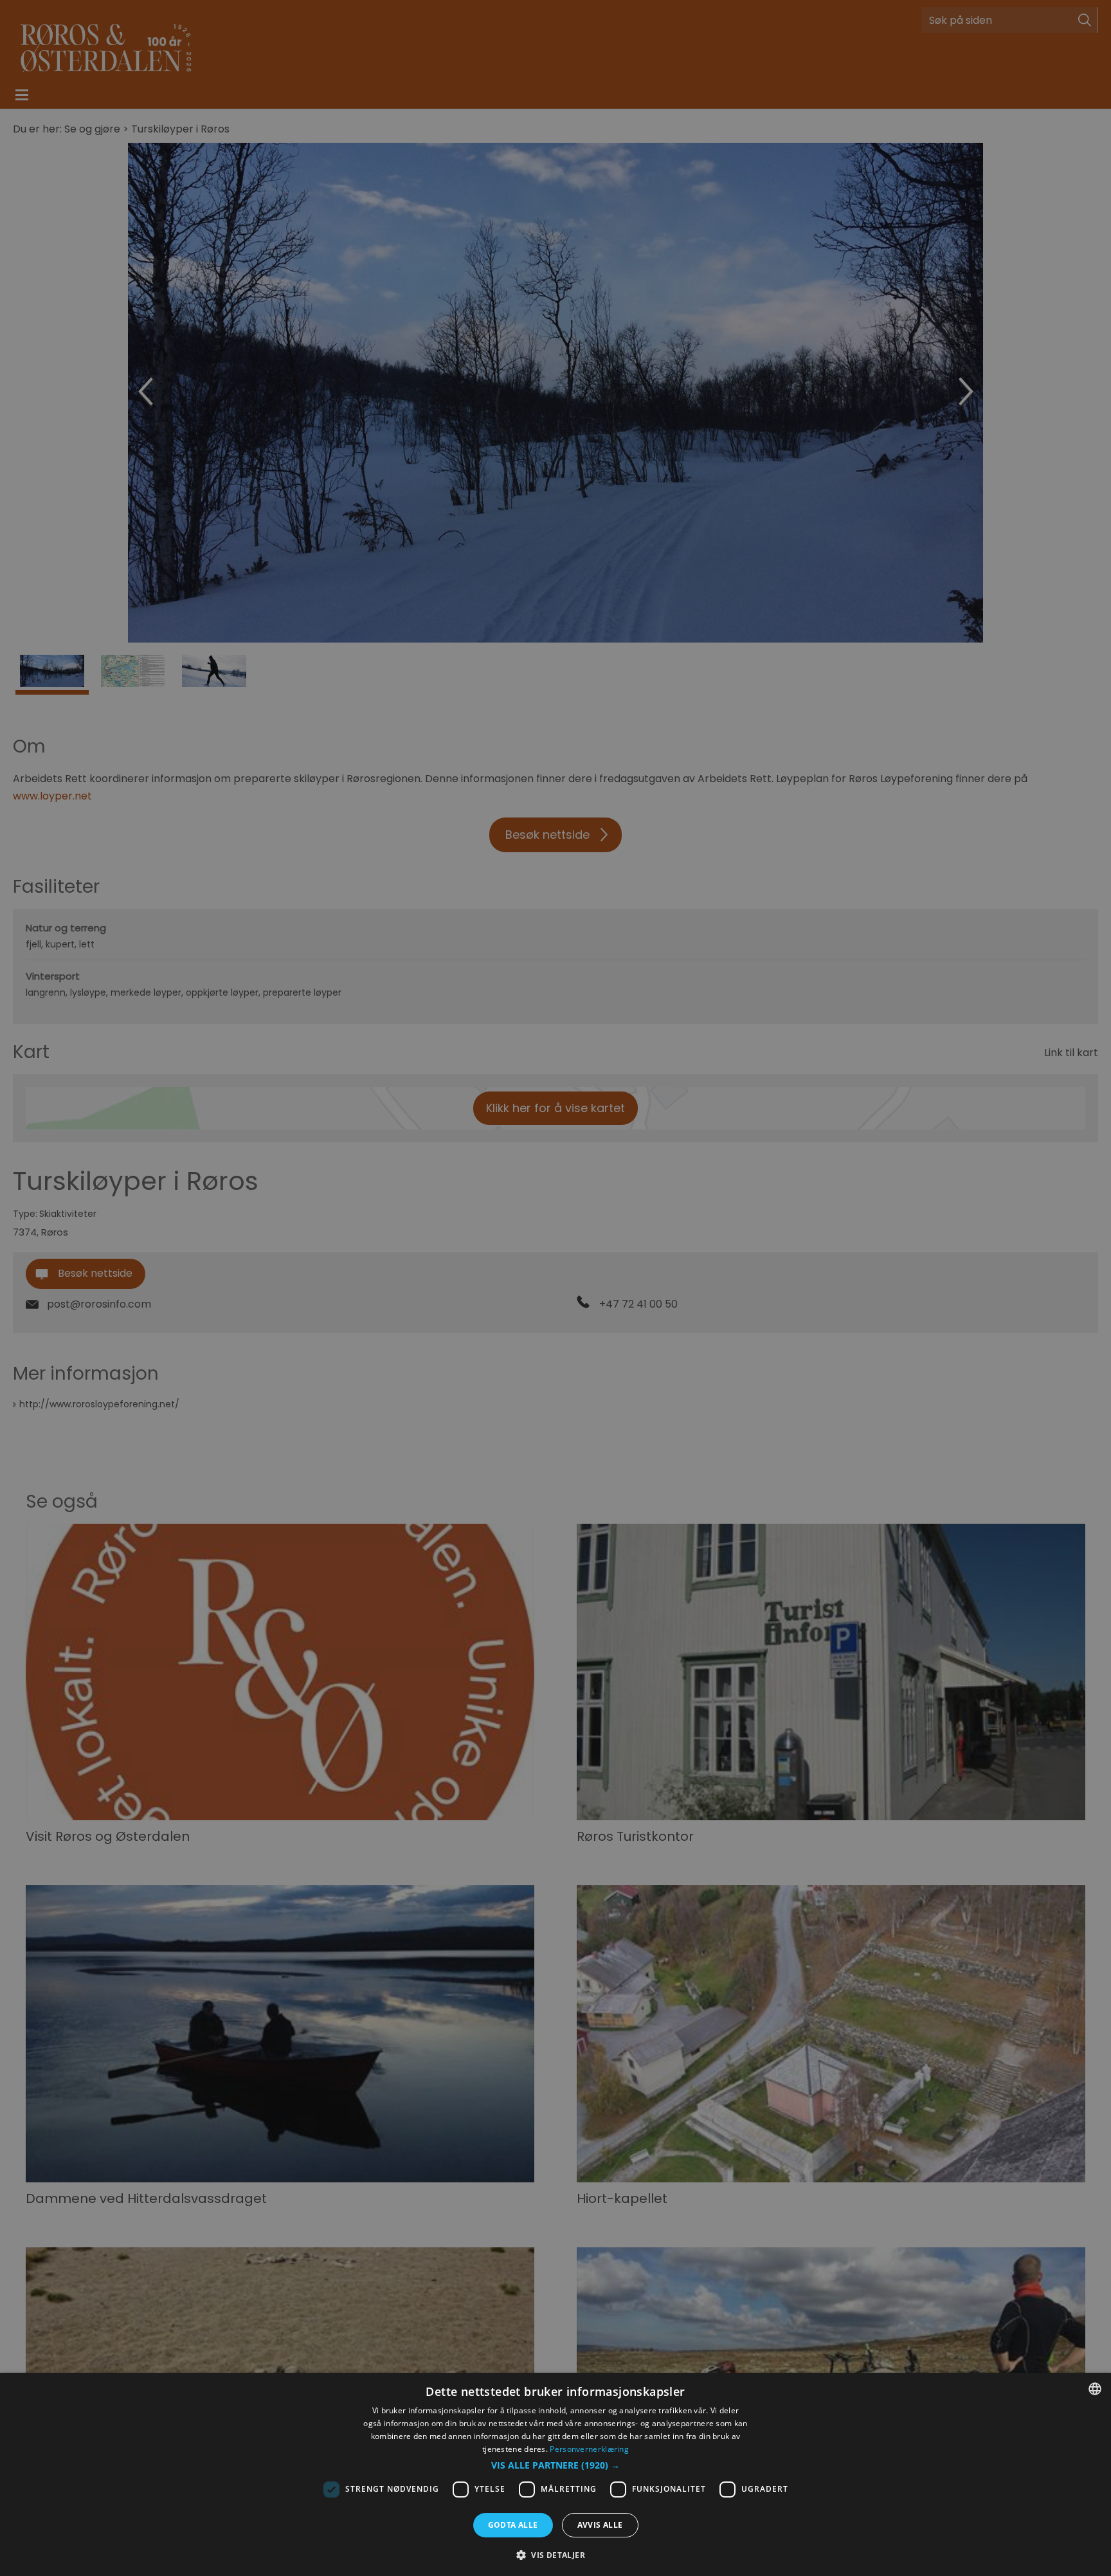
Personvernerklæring (589, 2449)
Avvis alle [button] (600, 2525)
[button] (555, 2465)
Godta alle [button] (513, 2525)
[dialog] (555, 2474)
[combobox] (1095, 2389)
